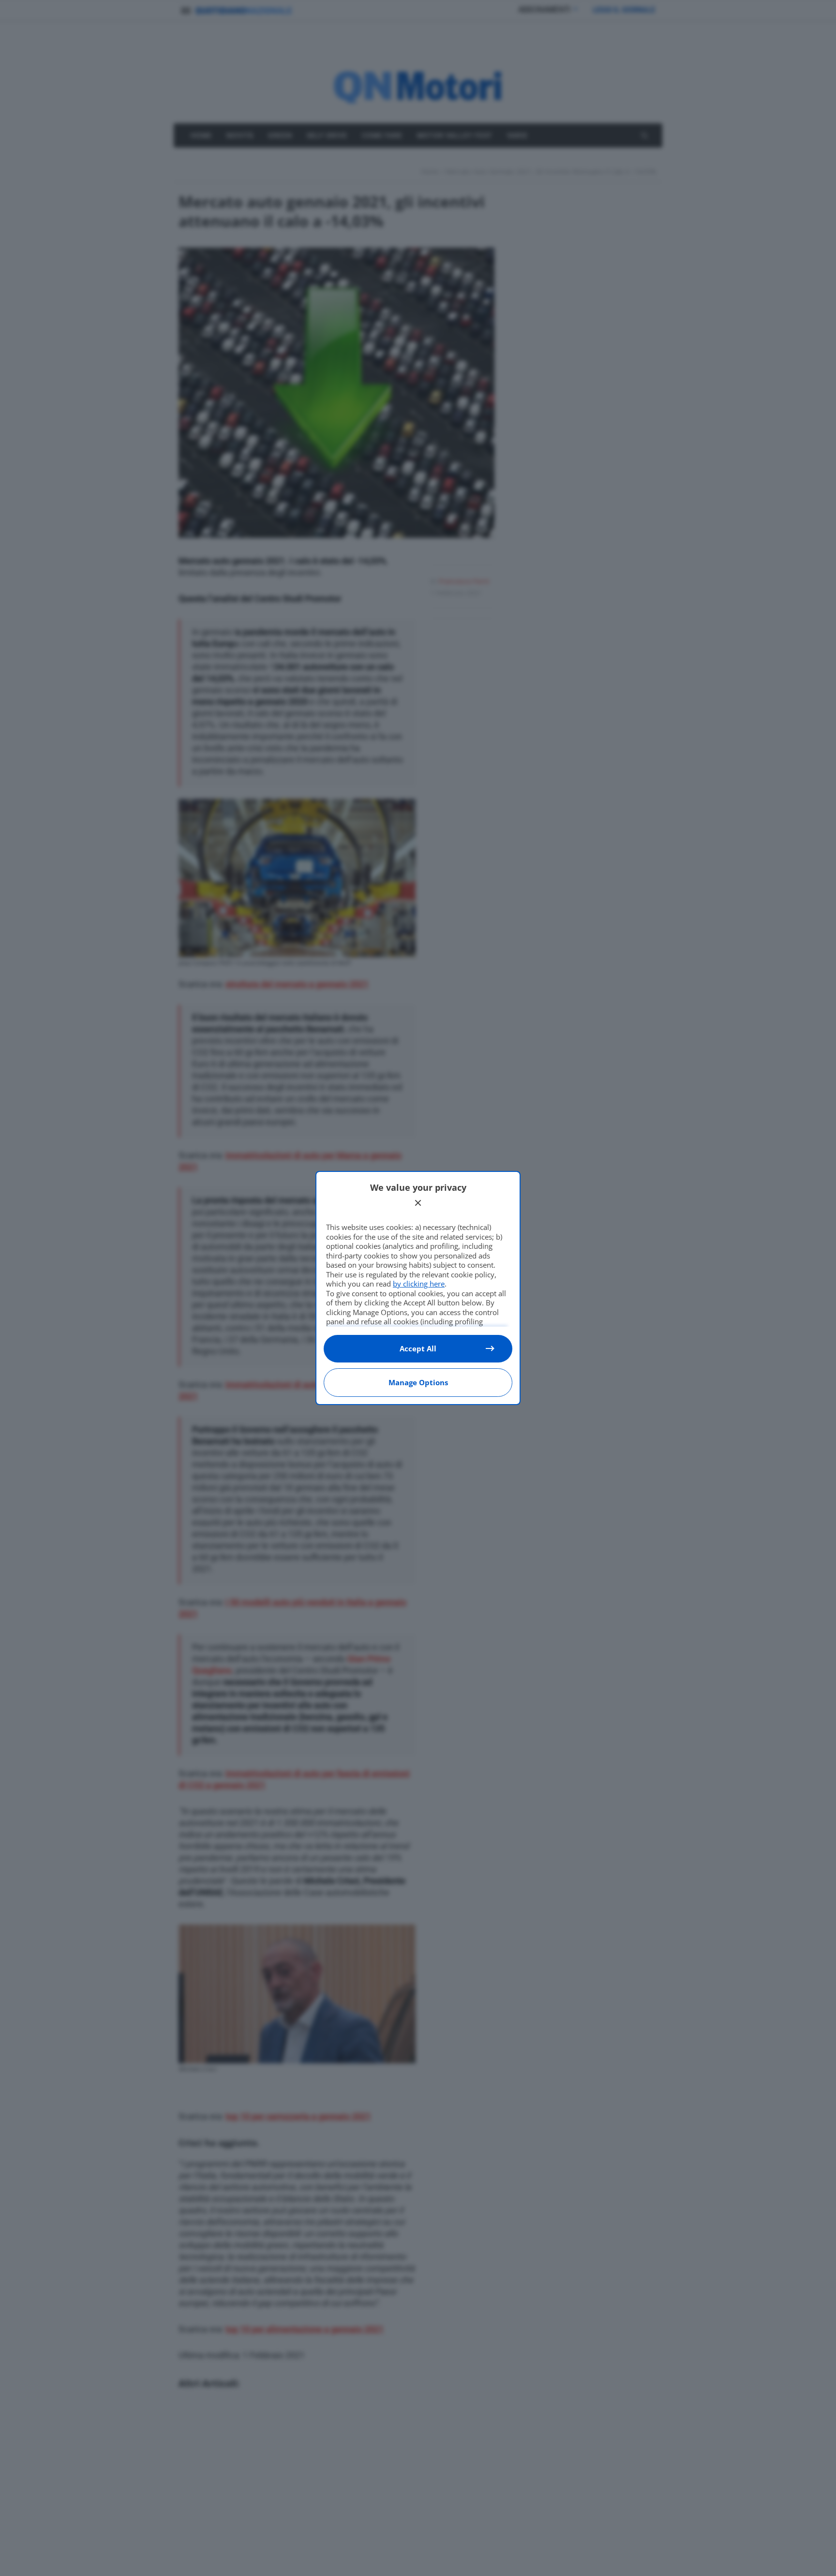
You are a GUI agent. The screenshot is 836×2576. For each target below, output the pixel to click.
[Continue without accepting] (418, 1203)
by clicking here (419, 1284)
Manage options (418, 1382)
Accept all (418, 1348)
